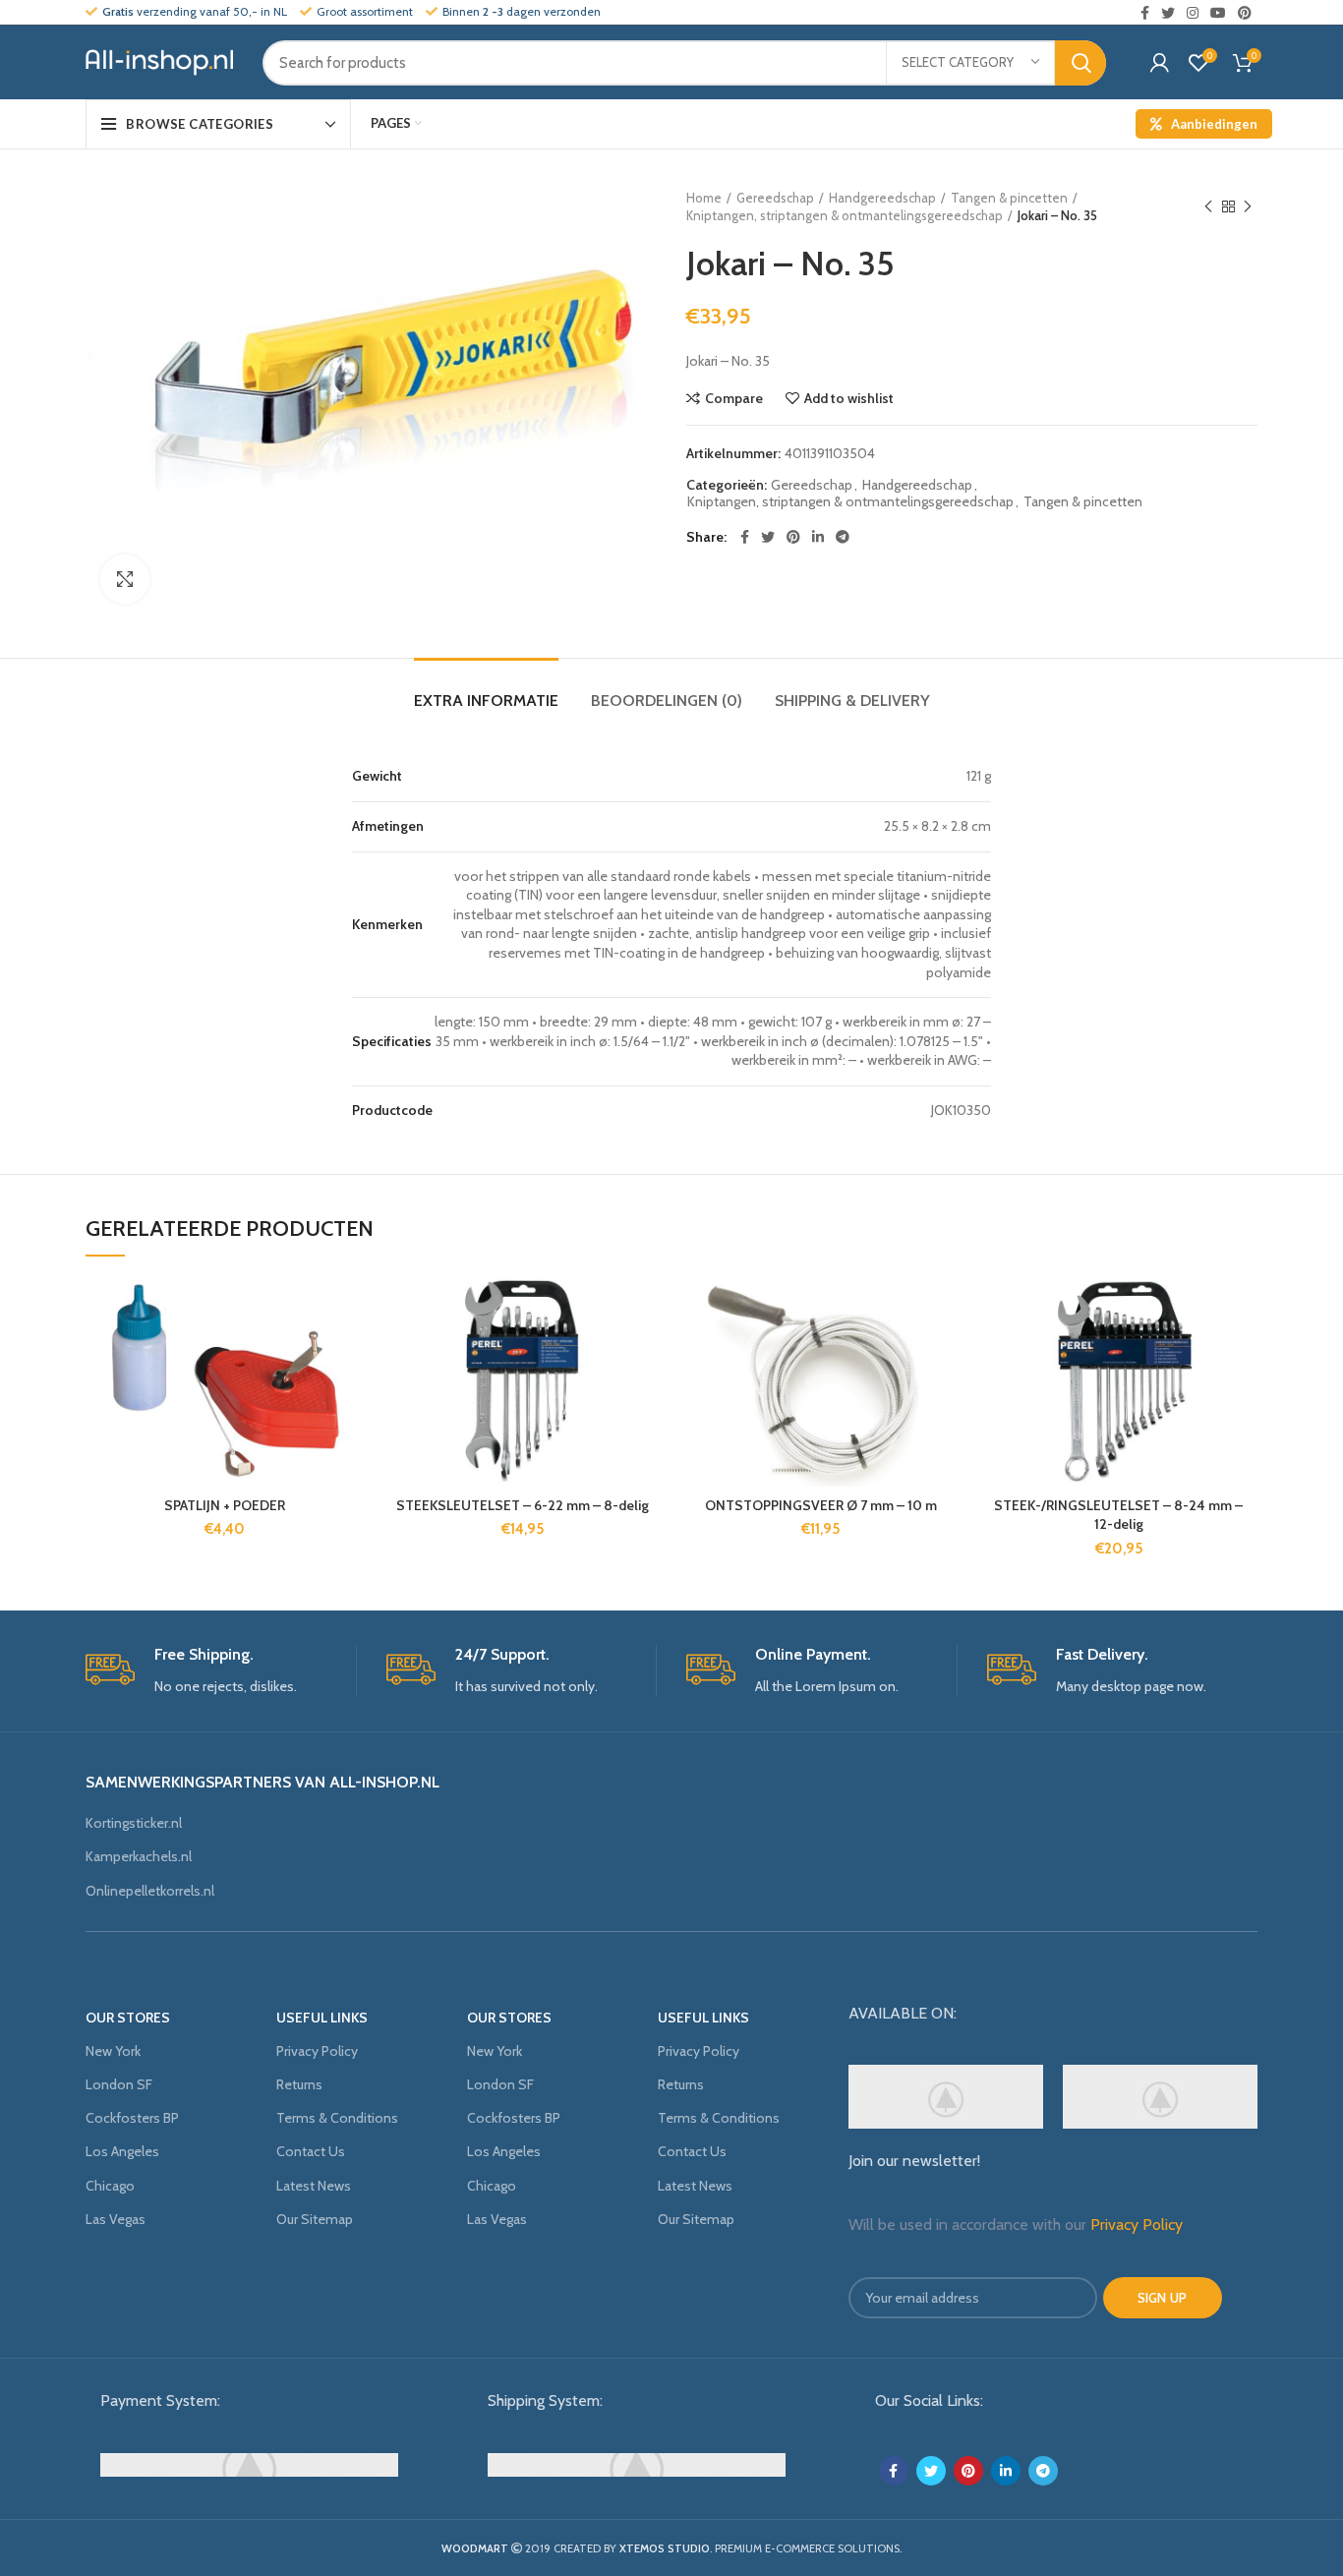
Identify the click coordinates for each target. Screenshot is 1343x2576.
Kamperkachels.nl (139, 1856)
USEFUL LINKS (322, 2018)
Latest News (314, 2186)
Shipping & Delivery (852, 701)
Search (1080, 63)
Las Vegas (116, 2219)
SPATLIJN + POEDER (225, 1505)
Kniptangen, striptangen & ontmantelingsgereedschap (845, 215)
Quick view (349, 1398)
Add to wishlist (849, 398)
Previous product (1208, 206)
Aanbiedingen (1214, 124)
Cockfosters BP (132, 2118)
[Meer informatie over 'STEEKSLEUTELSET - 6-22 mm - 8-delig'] (647, 1353)
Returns (299, 2084)
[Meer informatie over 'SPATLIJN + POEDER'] (349, 1353)
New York (113, 2051)
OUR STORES (128, 2018)
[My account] (1160, 63)
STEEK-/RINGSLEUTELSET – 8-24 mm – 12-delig (1118, 1515)
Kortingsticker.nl (134, 1823)
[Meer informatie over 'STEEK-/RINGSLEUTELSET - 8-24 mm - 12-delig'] (1243, 1353)
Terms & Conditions (337, 2118)
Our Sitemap (315, 2219)
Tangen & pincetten (1009, 198)
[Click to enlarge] (125, 579)
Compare (734, 398)
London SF (119, 2084)
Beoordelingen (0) (667, 701)
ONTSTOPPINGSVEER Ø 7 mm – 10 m (821, 1505)
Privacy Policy (317, 2051)
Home (704, 198)
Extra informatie (486, 701)
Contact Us (311, 2151)
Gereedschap (775, 198)
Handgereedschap (882, 198)
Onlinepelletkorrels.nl (150, 1891)
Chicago (110, 2186)
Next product (1248, 206)
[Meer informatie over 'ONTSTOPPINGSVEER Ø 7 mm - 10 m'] (945, 1353)
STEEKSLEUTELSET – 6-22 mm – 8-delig (523, 1505)
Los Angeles (122, 2151)
